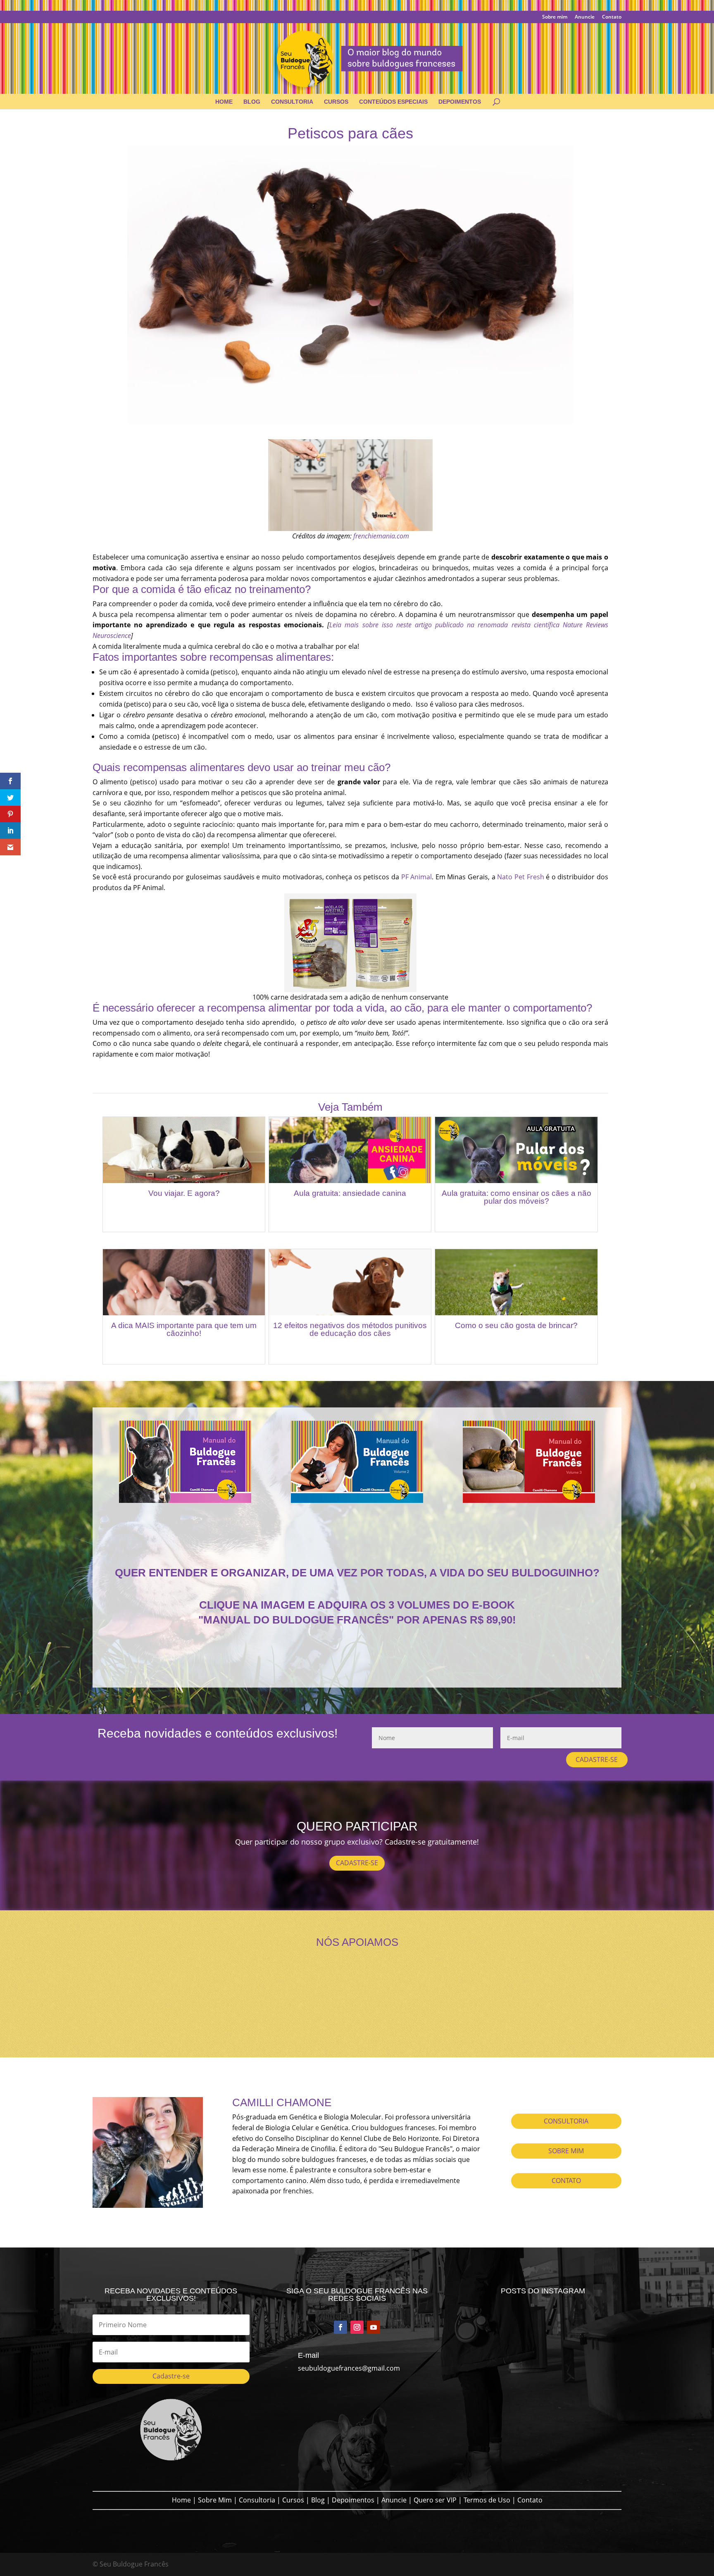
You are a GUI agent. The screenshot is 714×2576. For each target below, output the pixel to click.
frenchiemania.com (381, 536)
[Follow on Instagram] (357, 2327)
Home (224, 102)
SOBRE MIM (566, 2151)
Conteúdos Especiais (393, 102)
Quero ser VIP (435, 2500)
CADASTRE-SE (597, 1759)
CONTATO (566, 2181)
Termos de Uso (487, 2500)
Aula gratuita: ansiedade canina (350, 1193)
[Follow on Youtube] (374, 2327)
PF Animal (417, 877)
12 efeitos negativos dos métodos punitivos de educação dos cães (350, 1329)
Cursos (336, 102)
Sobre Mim (215, 2500)
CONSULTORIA (566, 2121)
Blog (252, 102)
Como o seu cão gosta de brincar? (516, 1325)
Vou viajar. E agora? (184, 1193)
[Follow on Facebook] (340, 2327)
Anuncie (585, 17)
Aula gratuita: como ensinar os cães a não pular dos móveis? (516, 1197)
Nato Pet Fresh (520, 877)
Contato (612, 17)
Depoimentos (460, 102)
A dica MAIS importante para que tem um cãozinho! (184, 1329)
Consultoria (292, 102)
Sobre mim (555, 17)
